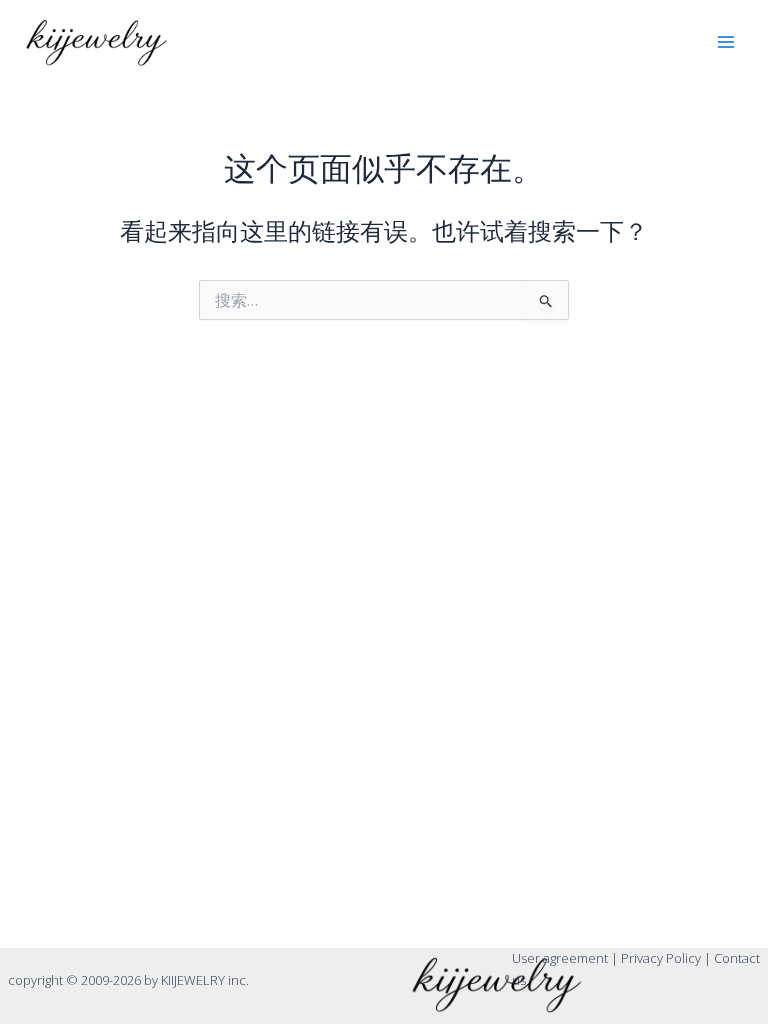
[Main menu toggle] (726, 42)
